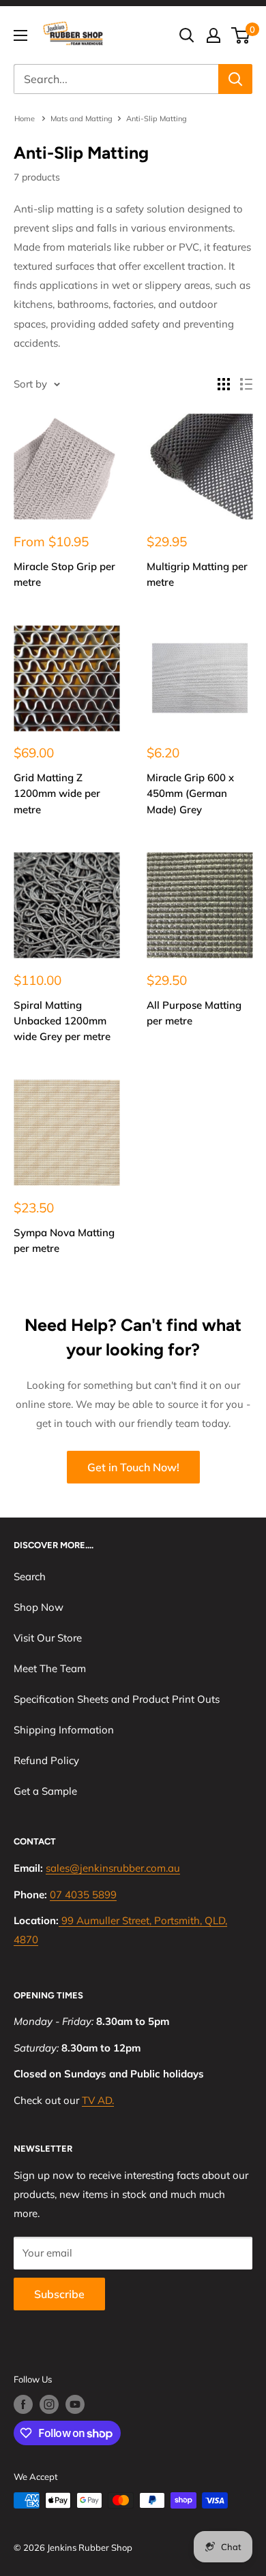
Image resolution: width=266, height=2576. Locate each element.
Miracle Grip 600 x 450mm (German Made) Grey (190, 794)
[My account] (213, 35)
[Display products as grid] (224, 384)
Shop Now (39, 1607)
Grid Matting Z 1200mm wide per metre (57, 794)
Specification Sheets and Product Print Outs (117, 1699)
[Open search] (187, 35)
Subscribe (59, 2294)
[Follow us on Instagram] (49, 2404)
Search (30, 1576)
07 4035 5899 (83, 1895)
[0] (241, 35)
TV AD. (98, 2100)
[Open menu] (20, 35)
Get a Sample (45, 1791)
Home (26, 119)
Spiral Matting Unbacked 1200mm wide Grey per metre (62, 1021)
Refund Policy (46, 1760)
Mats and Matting (82, 119)
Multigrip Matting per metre (197, 574)
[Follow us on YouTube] (75, 2404)
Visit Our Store (48, 1638)
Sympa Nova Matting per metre (64, 1240)
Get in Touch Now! (133, 1467)
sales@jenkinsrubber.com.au (113, 1868)
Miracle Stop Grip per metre (64, 574)
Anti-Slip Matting (157, 119)
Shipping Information (64, 1730)
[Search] (235, 79)
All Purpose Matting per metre (194, 1013)
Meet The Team (50, 1668)
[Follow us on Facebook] (23, 2404)
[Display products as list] (246, 384)
